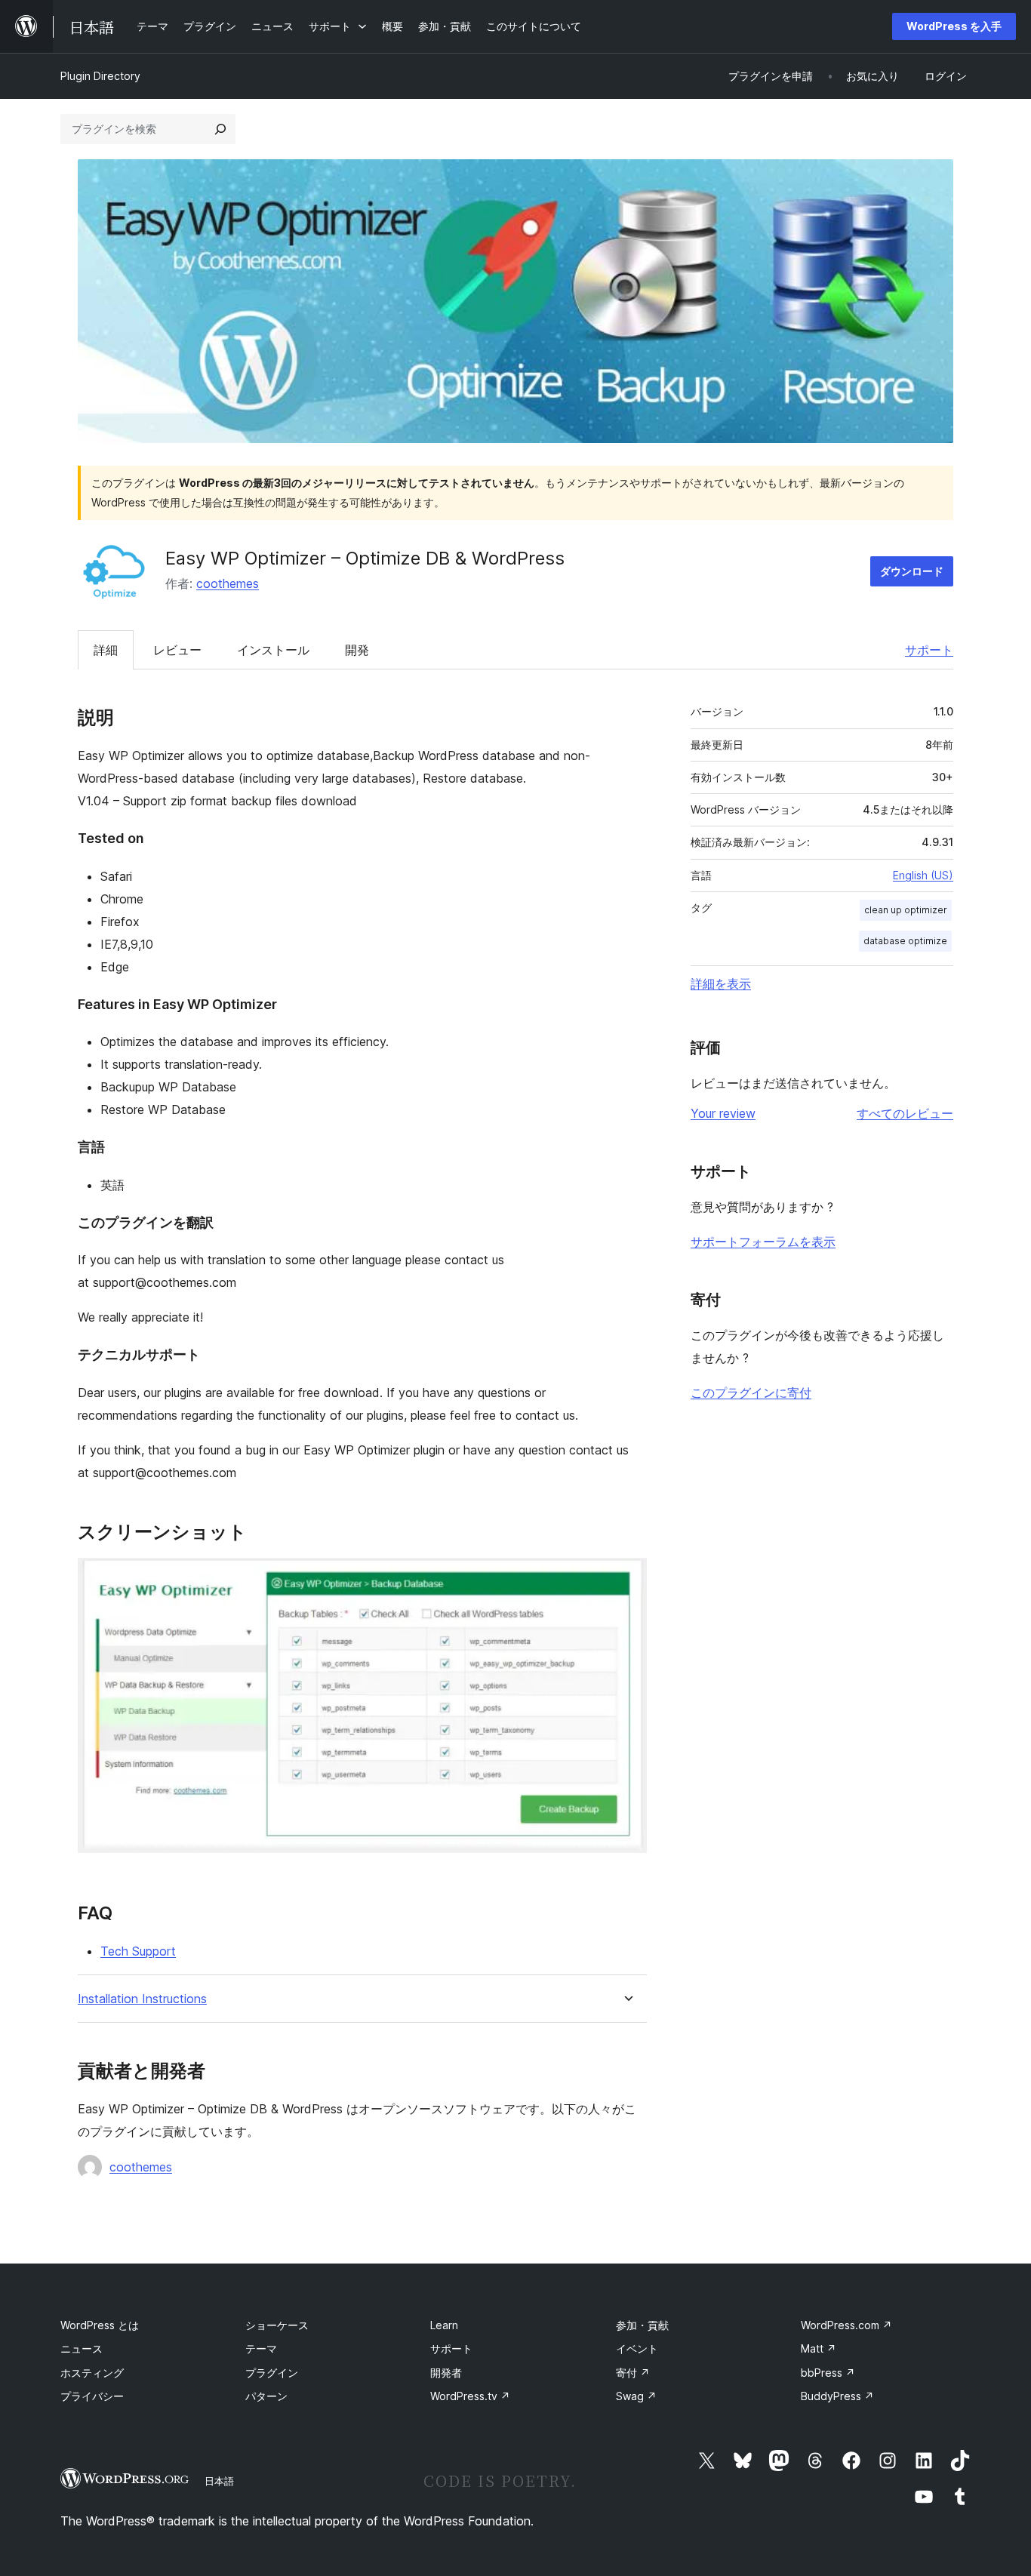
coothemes (228, 583)
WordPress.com (846, 2325)
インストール (273, 650)
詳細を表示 (721, 983)
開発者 (446, 2373)
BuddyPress (837, 2396)
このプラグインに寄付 (751, 1393)
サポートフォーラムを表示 (763, 1242)
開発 (357, 650)
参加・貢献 (642, 2325)
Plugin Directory (100, 76)
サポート (929, 650)
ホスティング (92, 2373)
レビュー (177, 650)
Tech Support (138, 1951)
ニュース (82, 2348)
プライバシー (92, 2396)
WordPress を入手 (954, 26)
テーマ (261, 2348)
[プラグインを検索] (220, 129)
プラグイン (272, 2373)
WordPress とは (100, 2325)
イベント (637, 2348)
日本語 (219, 2481)
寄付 (633, 2373)
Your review (723, 1113)
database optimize (905, 941)
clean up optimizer (906, 910)
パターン (266, 2396)
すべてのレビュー (905, 1113)
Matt (819, 2348)
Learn (444, 2325)
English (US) (923, 875)
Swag (636, 2396)
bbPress (828, 2373)
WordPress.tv (470, 2396)
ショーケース (277, 2325)
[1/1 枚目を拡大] (626, 1578)
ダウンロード (912, 571)
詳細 (106, 650)
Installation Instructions (142, 1999)
